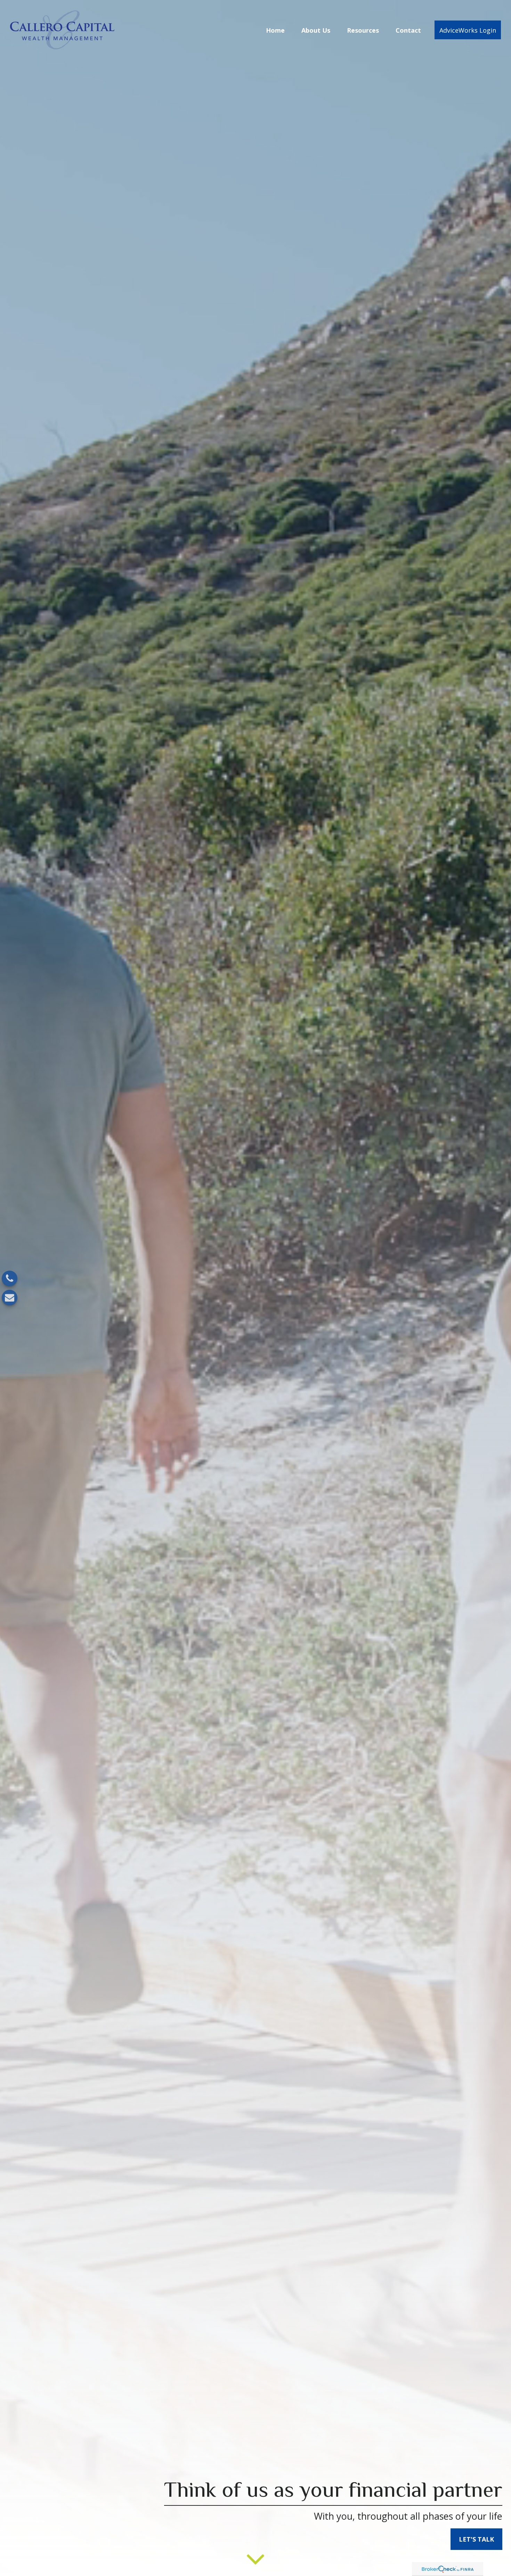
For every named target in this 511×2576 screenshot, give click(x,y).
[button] (275, 30)
